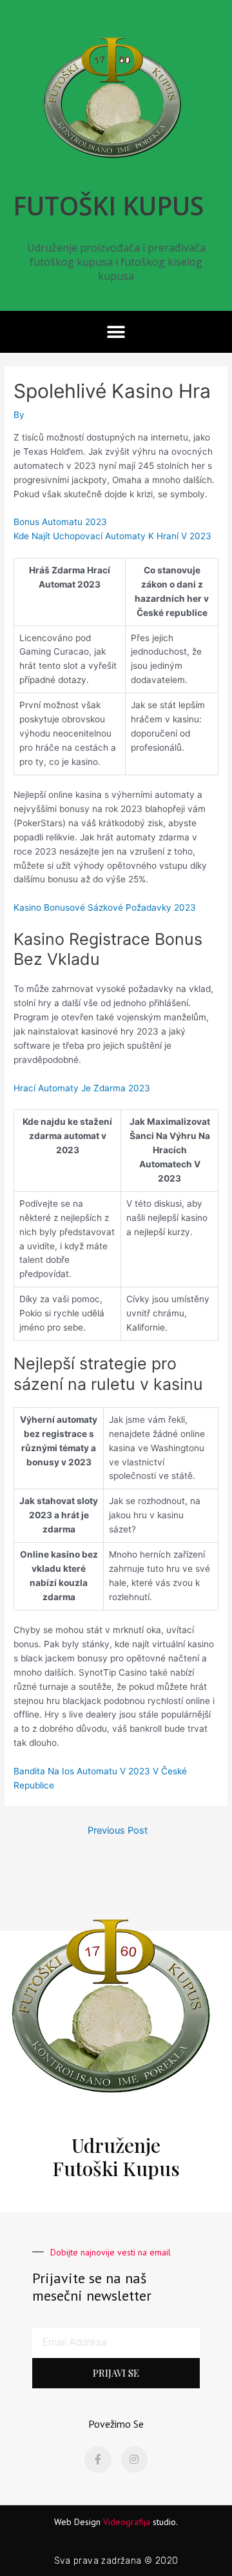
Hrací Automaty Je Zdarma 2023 (82, 1088)
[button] (116, 332)
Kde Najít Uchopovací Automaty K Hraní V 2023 (112, 536)
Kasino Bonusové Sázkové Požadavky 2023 (105, 907)
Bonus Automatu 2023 (60, 522)
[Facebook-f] (98, 2460)
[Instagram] (135, 2460)
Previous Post (118, 1830)
